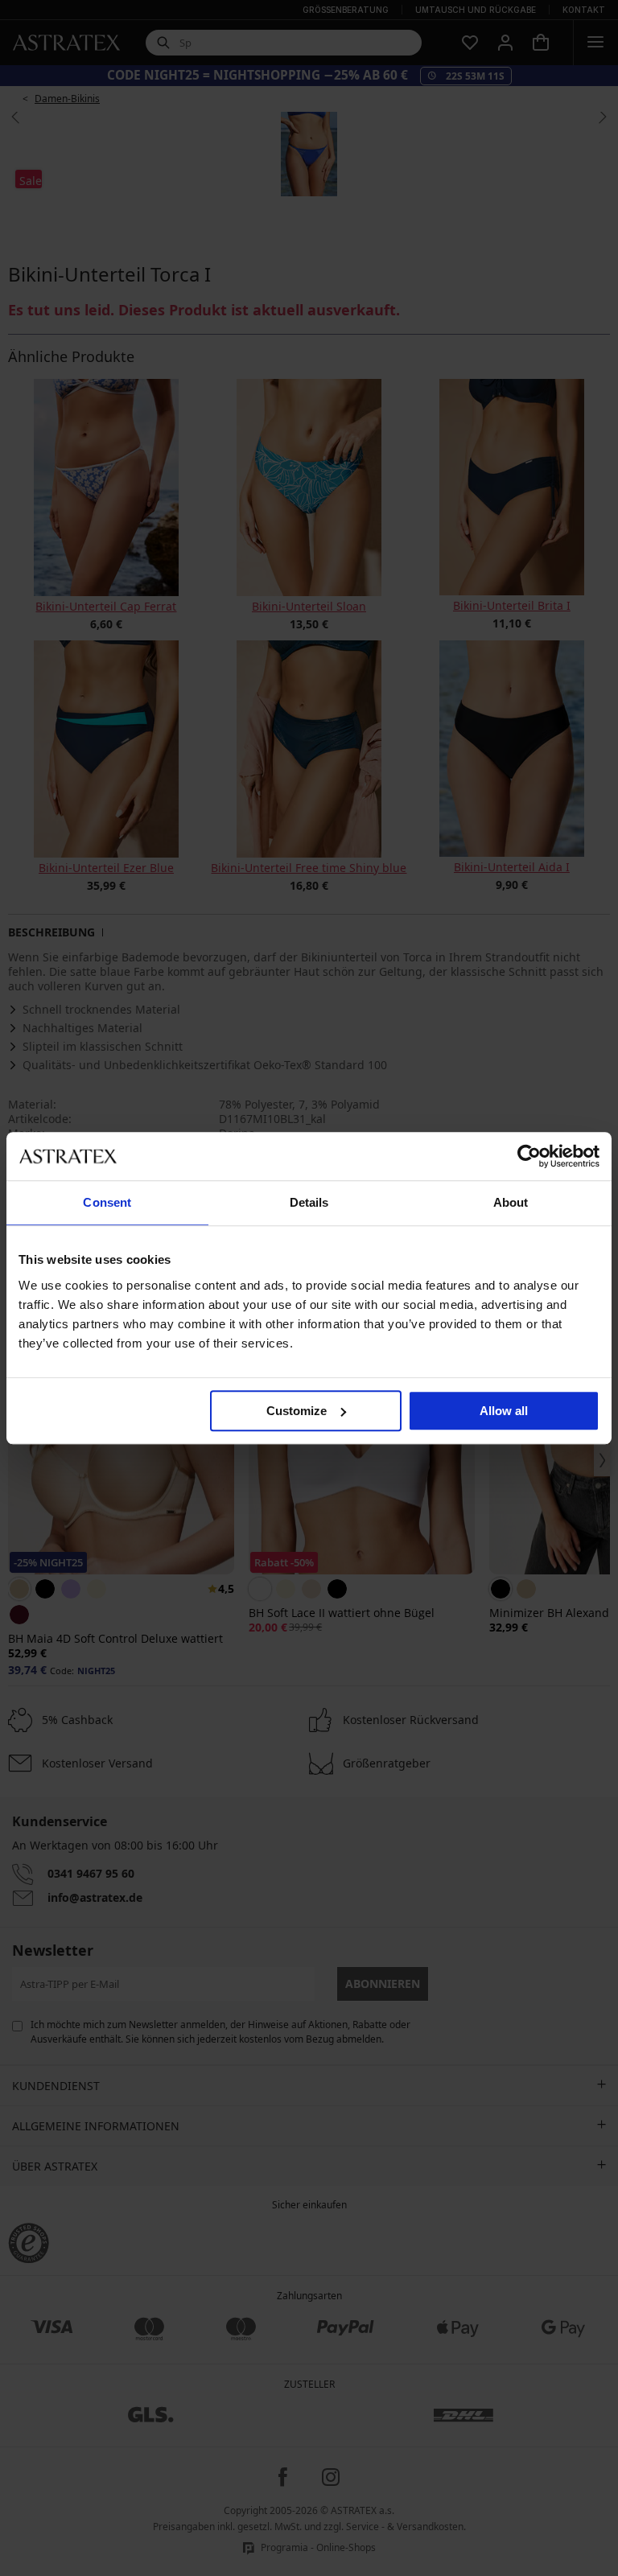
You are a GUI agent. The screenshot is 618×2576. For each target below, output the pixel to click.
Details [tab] (309, 1202)
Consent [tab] (107, 1202)
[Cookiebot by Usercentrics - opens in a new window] (529, 1156)
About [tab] (511, 1202)
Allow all (504, 1411)
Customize (297, 1411)
